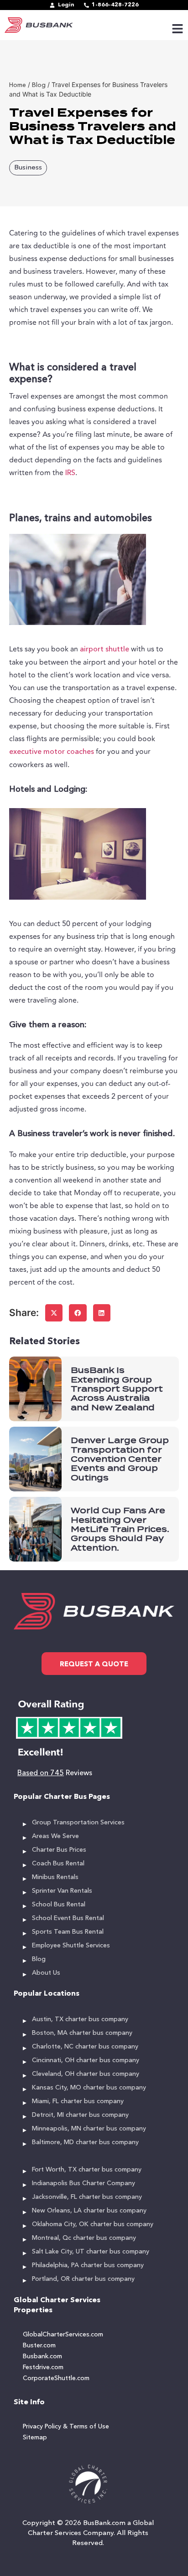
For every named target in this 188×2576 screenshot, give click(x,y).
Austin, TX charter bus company (80, 2019)
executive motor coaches (52, 752)
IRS (70, 473)
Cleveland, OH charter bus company (86, 2074)
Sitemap (35, 2438)
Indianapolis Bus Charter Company (84, 2183)
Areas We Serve (55, 1836)
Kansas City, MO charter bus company (89, 2088)
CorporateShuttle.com (56, 2378)
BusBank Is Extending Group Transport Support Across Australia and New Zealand (117, 1389)
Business (28, 168)
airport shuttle (104, 650)
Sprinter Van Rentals (62, 1891)
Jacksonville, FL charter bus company (87, 2197)
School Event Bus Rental (68, 1918)
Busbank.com (42, 2356)
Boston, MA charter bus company (82, 2033)
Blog (39, 1959)
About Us (46, 1973)
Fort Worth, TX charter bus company (87, 2170)
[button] (54, 1313)
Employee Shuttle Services (71, 1946)
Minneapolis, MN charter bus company (89, 2129)
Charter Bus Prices (59, 1850)
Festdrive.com (43, 2367)
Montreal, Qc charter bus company (84, 2238)
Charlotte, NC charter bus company (85, 2047)
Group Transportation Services (78, 1823)
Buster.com (39, 2346)
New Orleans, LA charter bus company (89, 2211)
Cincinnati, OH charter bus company (86, 2060)
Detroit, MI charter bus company (80, 2115)
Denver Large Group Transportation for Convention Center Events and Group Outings (120, 1459)
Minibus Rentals (55, 1877)
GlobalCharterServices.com (63, 2335)
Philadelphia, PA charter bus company (88, 2265)
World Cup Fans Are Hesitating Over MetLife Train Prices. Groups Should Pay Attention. (120, 1529)
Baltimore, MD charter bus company (85, 2142)
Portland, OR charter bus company (83, 2279)
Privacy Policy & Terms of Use (66, 2427)
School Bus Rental (59, 1905)
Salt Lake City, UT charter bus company (91, 2252)
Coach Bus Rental (58, 1864)
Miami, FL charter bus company (78, 2101)
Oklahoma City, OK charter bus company (93, 2224)
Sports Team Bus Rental (68, 1932)
